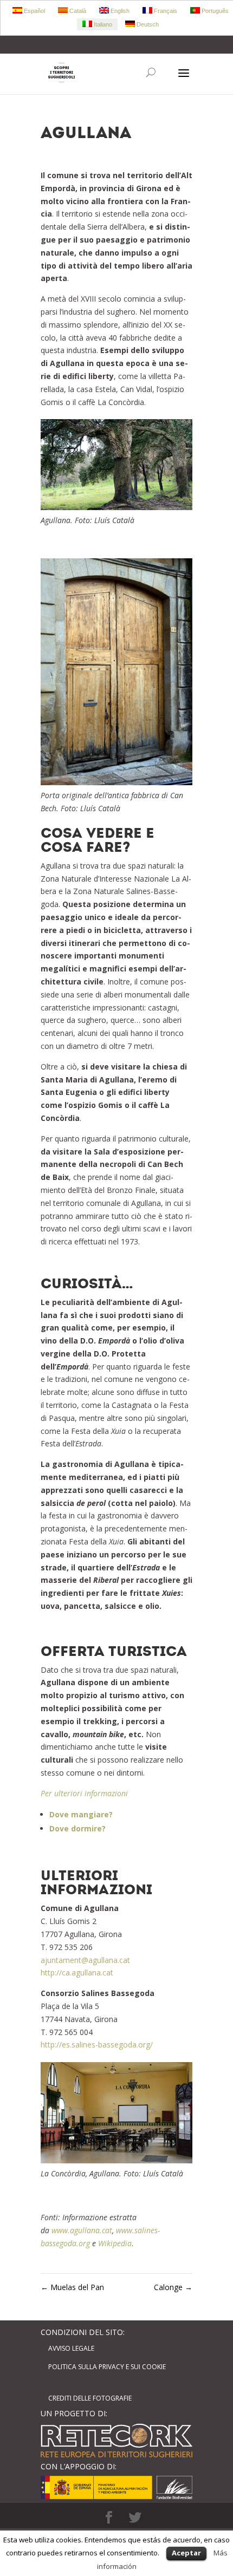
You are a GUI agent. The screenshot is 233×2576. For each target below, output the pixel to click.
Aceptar (186, 2553)
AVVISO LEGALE (71, 2348)
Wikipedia (115, 2243)
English (119, 11)
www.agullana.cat (82, 2230)
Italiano (102, 24)
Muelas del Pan (72, 2287)
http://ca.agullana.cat (77, 1972)
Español (34, 11)
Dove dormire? (77, 1828)
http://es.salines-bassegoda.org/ (97, 2045)
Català (77, 11)
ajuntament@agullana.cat (85, 1960)
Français (165, 11)
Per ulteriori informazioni (84, 1793)
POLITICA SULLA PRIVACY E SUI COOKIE (107, 2367)
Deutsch (147, 24)
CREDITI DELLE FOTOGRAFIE (90, 2398)
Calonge (173, 2287)
